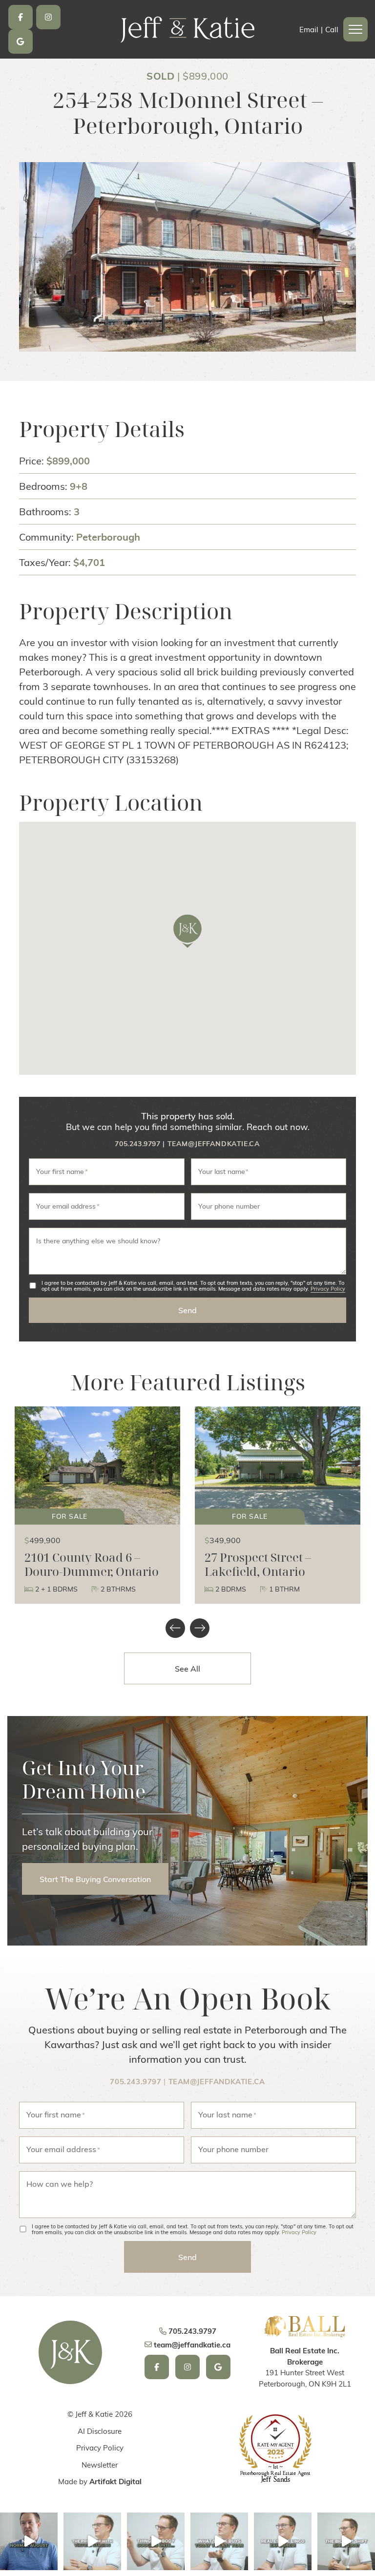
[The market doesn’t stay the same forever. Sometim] (219, 2541)
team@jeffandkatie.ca (214, 1143)
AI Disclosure (100, 2431)
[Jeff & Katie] (188, 28)
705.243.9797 (137, 1143)
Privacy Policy (328, 1289)
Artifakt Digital (115, 2481)
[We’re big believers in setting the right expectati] (92, 2541)
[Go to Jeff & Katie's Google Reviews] (21, 42)
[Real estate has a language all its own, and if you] (283, 2541)
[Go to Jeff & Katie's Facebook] (21, 17)
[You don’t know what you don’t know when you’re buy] (156, 2541)
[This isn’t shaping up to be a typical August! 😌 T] (29, 2541)
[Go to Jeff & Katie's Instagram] (48, 17)
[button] (355, 29)
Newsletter (100, 2465)
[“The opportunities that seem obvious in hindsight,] (346, 2541)
